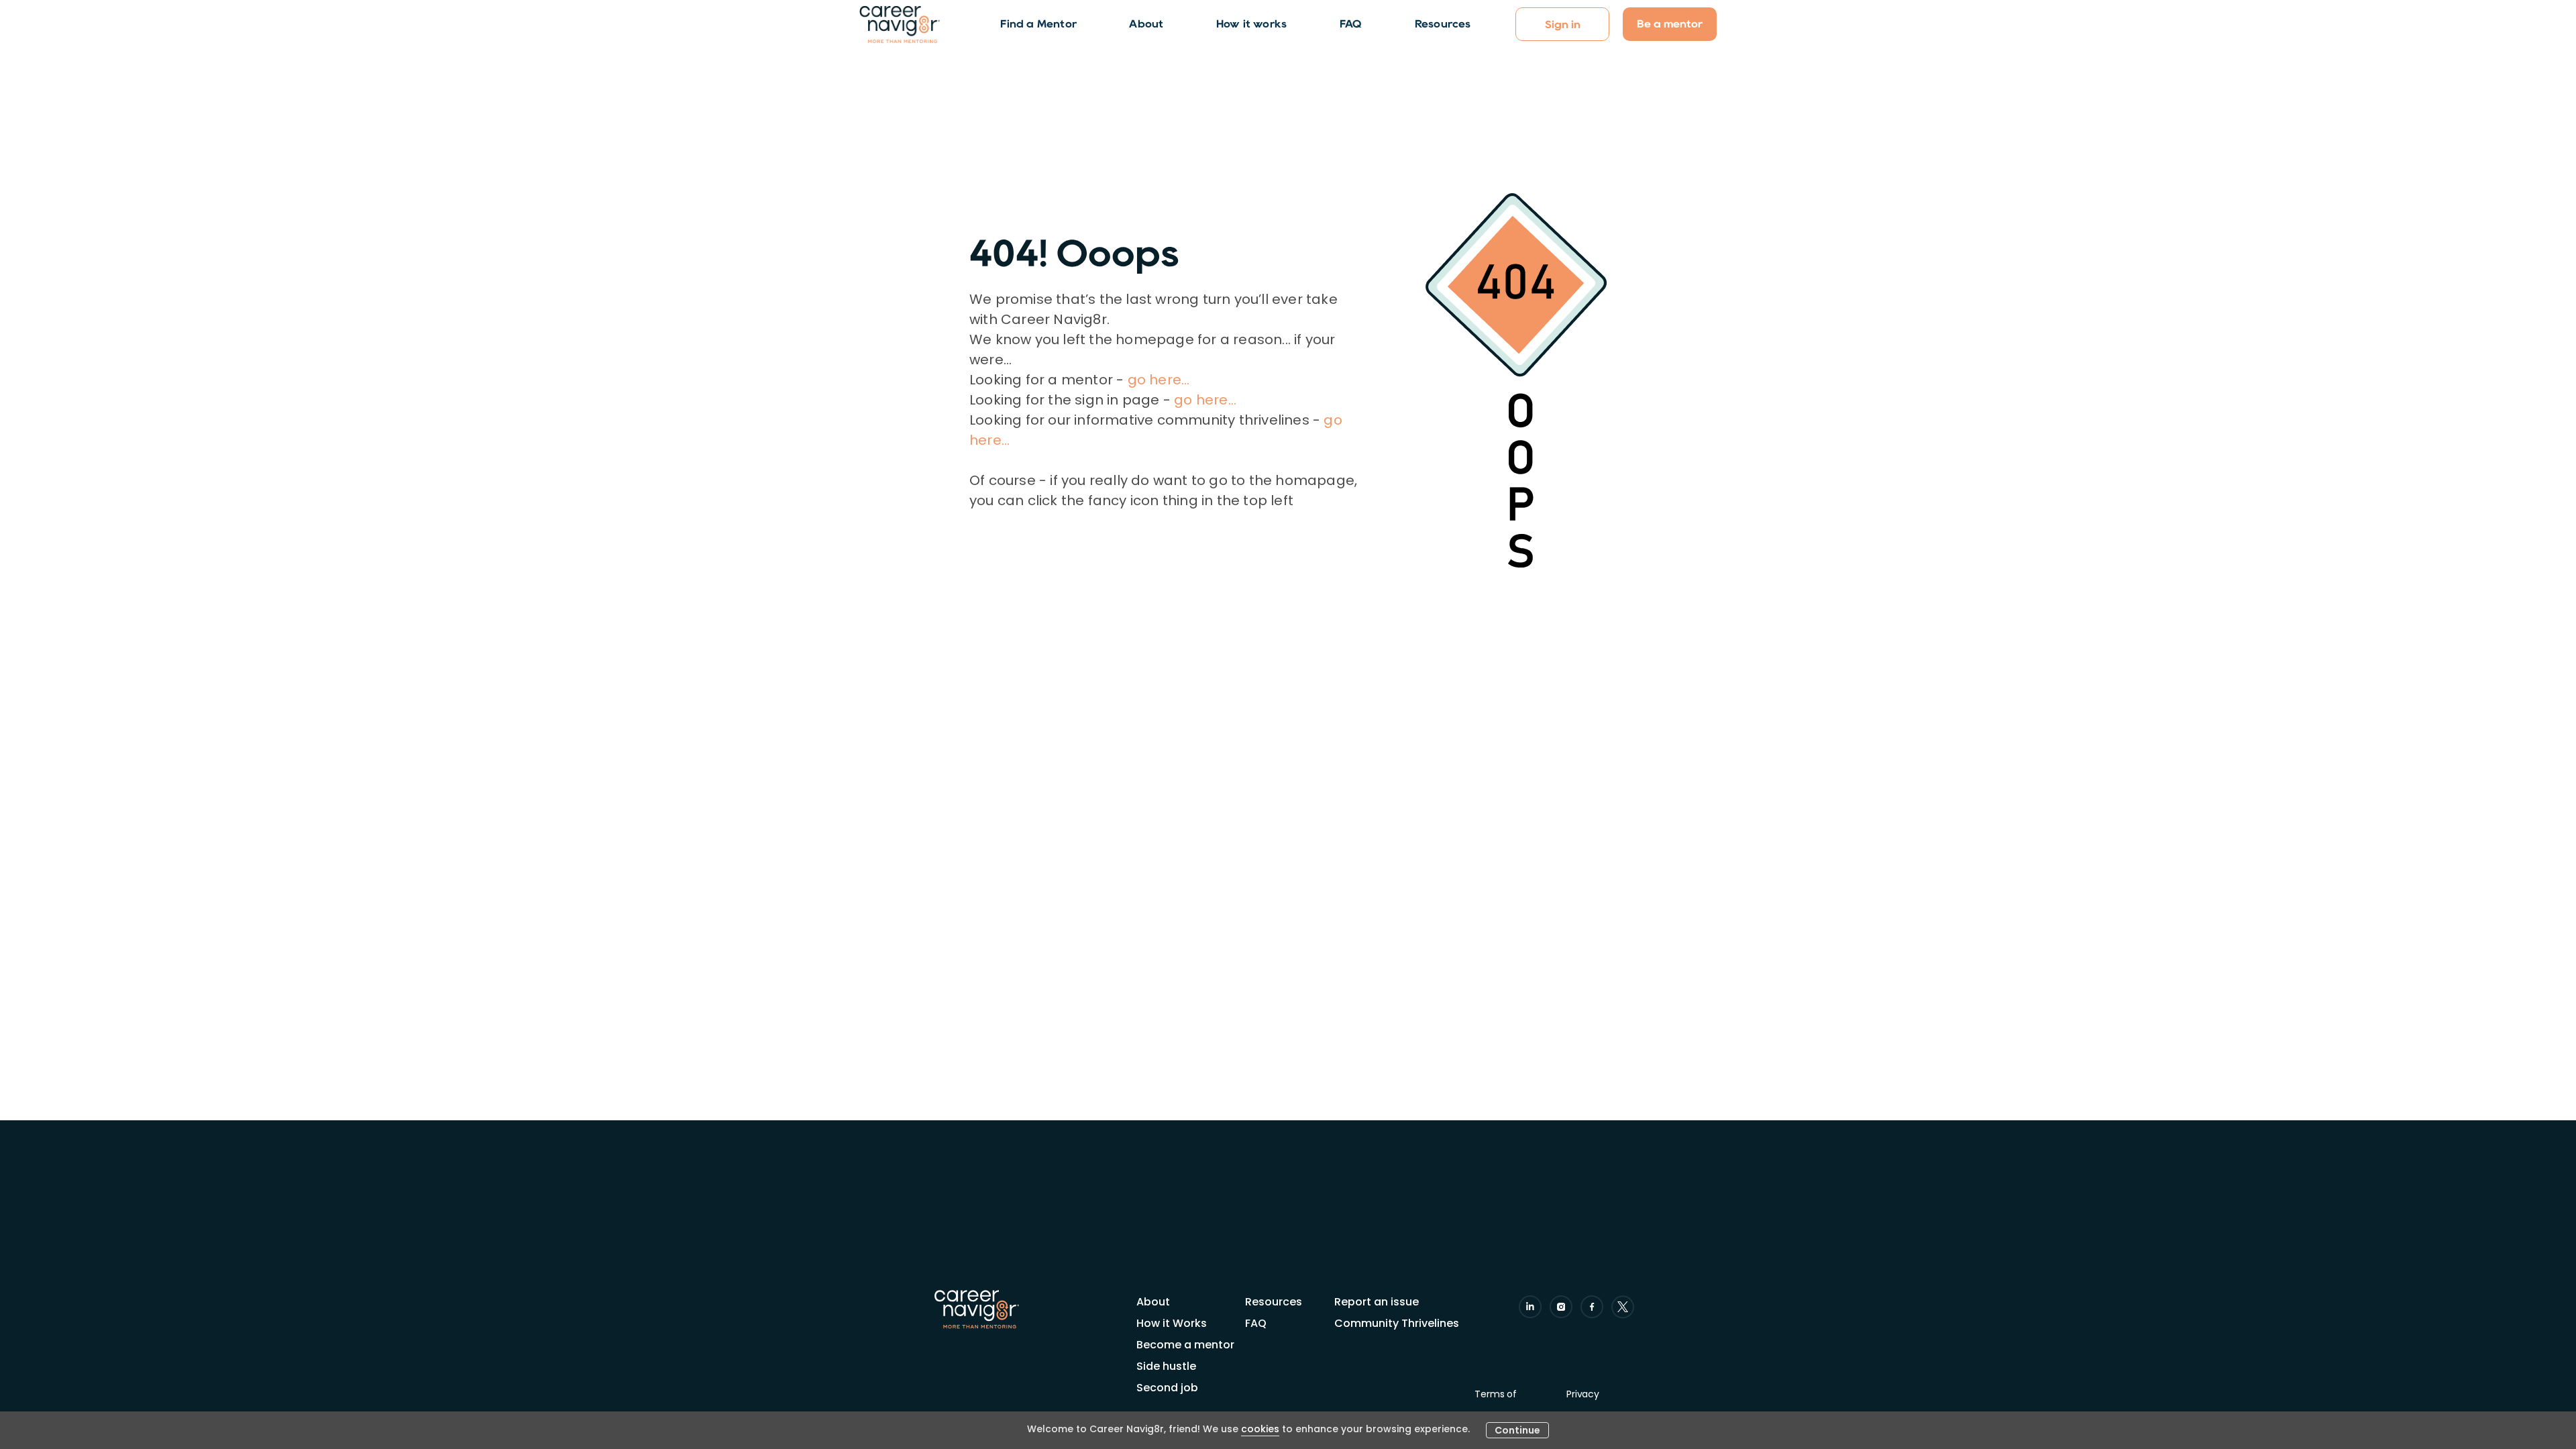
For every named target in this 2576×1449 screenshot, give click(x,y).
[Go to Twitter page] (1623, 1307)
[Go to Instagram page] (1561, 1307)
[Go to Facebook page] (1592, 1307)
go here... (1159, 380)
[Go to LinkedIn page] (1530, 1307)
